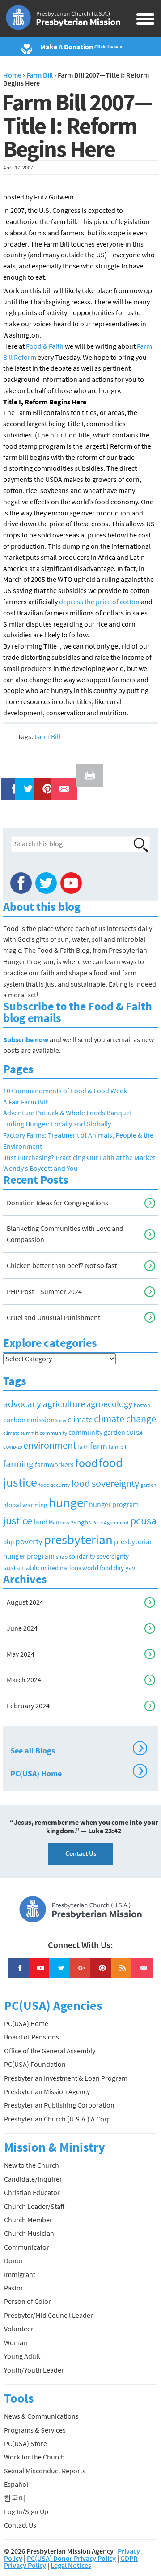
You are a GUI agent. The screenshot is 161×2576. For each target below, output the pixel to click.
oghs (84, 1522)
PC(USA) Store (25, 2443)
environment (50, 1445)
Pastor (14, 2288)
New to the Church (32, 2165)
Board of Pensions (32, 2037)
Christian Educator (32, 2192)
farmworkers (54, 1464)
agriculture (64, 1404)
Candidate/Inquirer (33, 2179)
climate (80, 1420)
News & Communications (41, 2416)
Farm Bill (47, 736)
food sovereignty (105, 1483)
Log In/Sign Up (26, 2511)
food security (54, 1485)
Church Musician (29, 2233)
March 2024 (24, 1680)
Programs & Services (35, 2430)
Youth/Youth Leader (34, 2370)
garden (148, 1485)
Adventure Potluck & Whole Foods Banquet (68, 1113)
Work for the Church (34, 2457)
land (40, 1522)
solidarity (82, 1556)
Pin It (44, 783)
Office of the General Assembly (50, 2051)
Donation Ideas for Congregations (57, 1203)
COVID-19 (13, 1447)
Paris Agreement (110, 1522)
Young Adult (22, 2356)
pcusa (143, 1521)
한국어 (15, 2498)
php (8, 1542)
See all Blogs (77, 1749)
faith (83, 1447)
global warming (25, 1504)
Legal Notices (71, 2565)
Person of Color (28, 2301)
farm (99, 1446)
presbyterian (78, 1539)
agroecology (109, 1404)
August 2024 (25, 1602)
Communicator (27, 2247)
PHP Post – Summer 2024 (44, 1291)
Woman (16, 2342)
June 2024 (22, 1628)
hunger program (114, 1504)
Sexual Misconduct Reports (45, 2471)
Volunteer (19, 2329)
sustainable (21, 1567)
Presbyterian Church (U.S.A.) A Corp (57, 2119)
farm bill (118, 1447)
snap (62, 1556)
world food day (103, 1568)
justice (18, 1521)
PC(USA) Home (77, 1772)
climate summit (21, 1433)
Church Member (28, 2220)
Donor (14, 2260)
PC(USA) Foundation (35, 2064)
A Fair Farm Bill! (26, 1102)
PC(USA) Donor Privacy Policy (71, 2558)
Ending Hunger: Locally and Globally (57, 1124)
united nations (61, 1568)
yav (130, 1567)
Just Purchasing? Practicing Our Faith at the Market (79, 1157)
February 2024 (28, 1706)
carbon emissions (30, 1420)
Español (16, 2484)
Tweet (26, 783)
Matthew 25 (62, 1522)
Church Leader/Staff (34, 2206)
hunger (68, 1502)
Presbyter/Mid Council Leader (49, 2315)
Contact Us (81, 1853)
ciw (63, 1421)
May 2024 (21, 1654)
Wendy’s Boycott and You (40, 1168)
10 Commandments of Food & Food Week (65, 1091)
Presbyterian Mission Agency (47, 2091)
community (53, 1433)
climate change (125, 1419)
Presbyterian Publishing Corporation (59, 2105)
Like (9, 783)
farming (18, 1464)
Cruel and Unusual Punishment (53, 1317)
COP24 (134, 1433)
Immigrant (20, 2274)
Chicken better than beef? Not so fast (62, 1265)
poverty (29, 1541)
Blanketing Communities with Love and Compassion (65, 1234)
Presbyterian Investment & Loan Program (66, 2078)
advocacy (22, 1404)
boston (142, 1405)
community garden (97, 1432)
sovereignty (113, 1556)
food (86, 1463)
